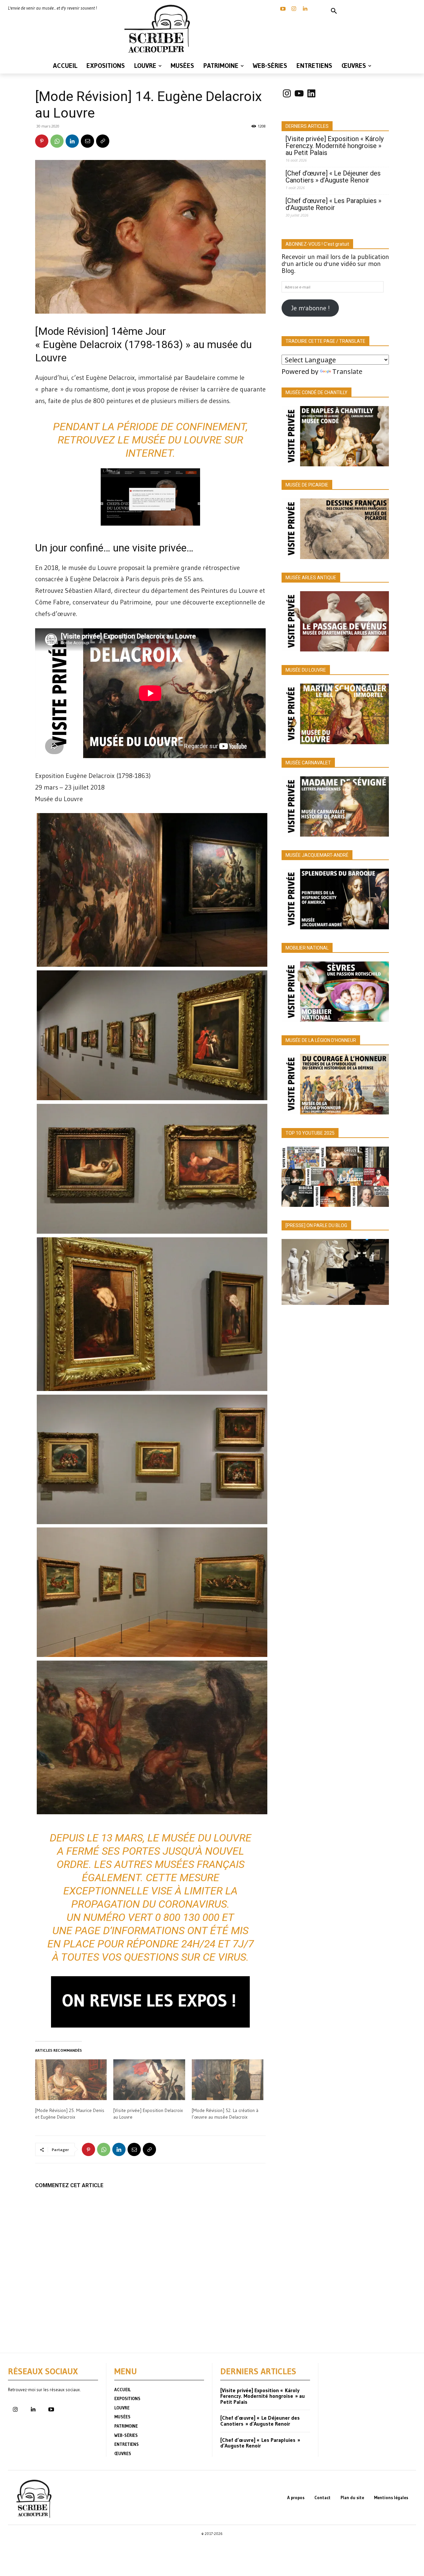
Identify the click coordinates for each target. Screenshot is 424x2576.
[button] (334, 11)
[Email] (87, 141)
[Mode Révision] (72, 331)
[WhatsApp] (57, 141)
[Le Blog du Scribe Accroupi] (159, 29)
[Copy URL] (103, 141)
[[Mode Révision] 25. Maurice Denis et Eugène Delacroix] (71, 2080)
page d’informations (130, 1931)
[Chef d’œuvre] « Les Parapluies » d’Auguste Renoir (333, 204)
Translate (347, 371)
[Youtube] (51, 2410)
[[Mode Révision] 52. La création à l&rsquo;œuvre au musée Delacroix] (228, 2080)
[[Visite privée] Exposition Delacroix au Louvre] (149, 2080)
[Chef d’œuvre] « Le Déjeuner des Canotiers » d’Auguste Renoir (333, 177)
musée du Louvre (177, 440)
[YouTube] (283, 9)
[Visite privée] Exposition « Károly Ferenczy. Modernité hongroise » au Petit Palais (335, 146)
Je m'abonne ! (310, 308)
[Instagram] (294, 9)
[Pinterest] (42, 141)
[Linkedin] (305, 9)
